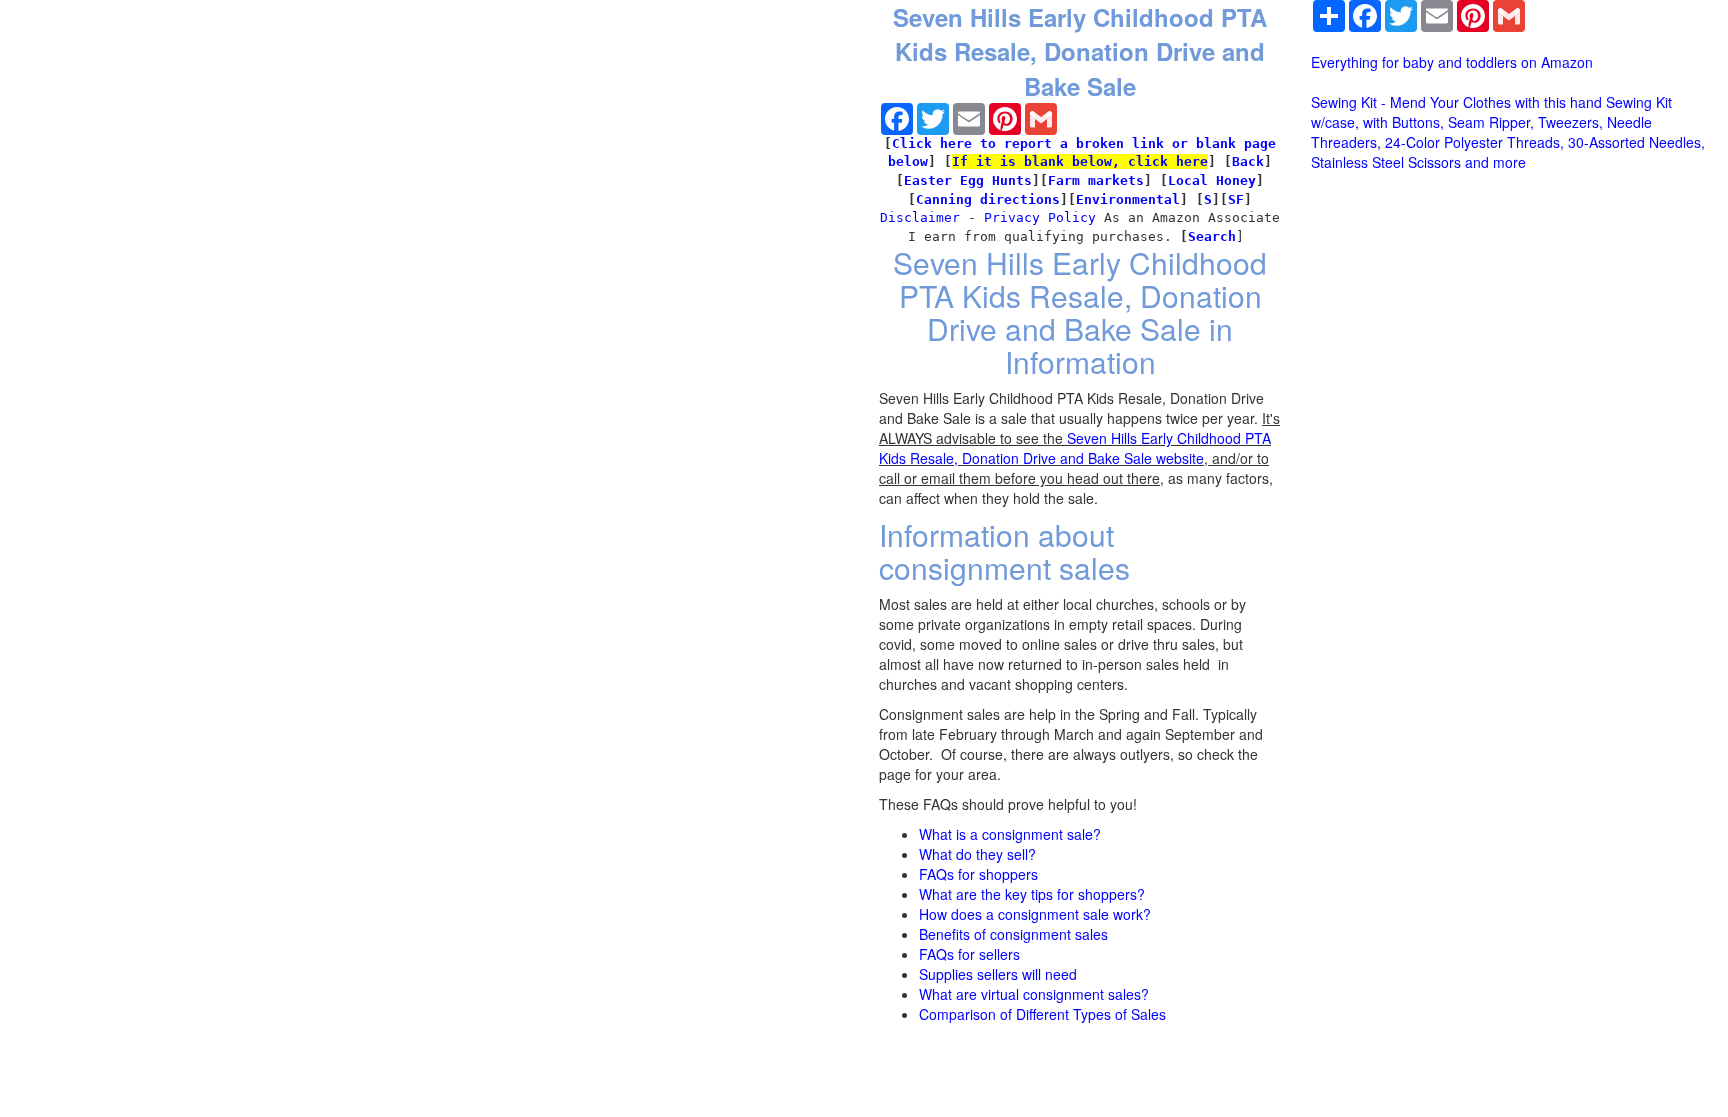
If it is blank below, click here (1080, 161)
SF (1236, 199)
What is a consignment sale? (1010, 834)
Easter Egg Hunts (968, 180)
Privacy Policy (1040, 217)
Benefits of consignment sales (1013, 934)
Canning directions (988, 199)
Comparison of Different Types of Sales (1042, 1014)
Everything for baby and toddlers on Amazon (1452, 62)
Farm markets (1096, 180)
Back (1248, 161)
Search (1212, 236)
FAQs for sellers (969, 954)
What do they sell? (977, 854)
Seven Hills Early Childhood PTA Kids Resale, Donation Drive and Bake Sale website (1075, 448)
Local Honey (1212, 180)
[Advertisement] (195, 75)
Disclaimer (920, 217)
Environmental (1128, 199)
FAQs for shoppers (978, 874)
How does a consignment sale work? (1035, 914)
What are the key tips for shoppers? (1032, 894)
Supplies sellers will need (998, 974)
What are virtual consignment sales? (1034, 994)
